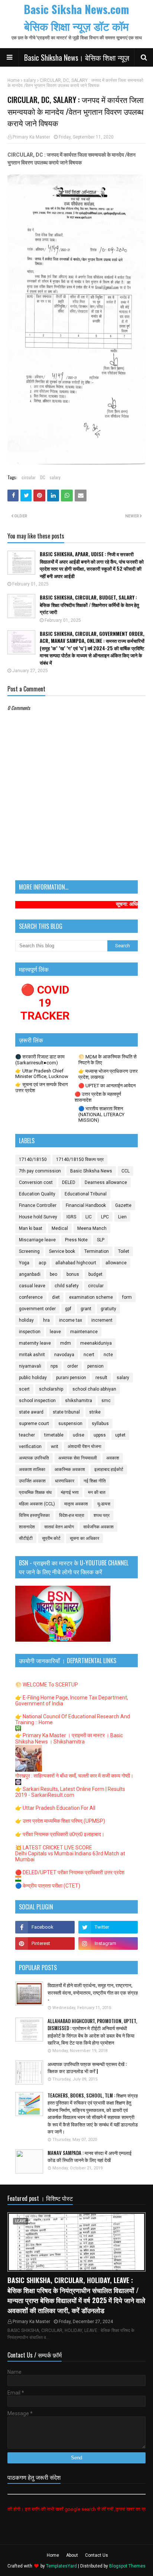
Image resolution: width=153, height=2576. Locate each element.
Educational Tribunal (86, 1194)
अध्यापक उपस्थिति (34, 1458)
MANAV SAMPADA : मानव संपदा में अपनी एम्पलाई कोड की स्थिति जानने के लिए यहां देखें (89, 2157)
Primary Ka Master (31, 137)
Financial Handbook (86, 1205)
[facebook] (45, 1927)
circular (29, 477)
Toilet (124, 1251)
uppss (100, 1435)
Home (14, 80)
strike (95, 1412)
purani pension (71, 1378)
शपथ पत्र (102, 1515)
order (73, 1366)
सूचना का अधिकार (84, 1538)
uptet (120, 1435)
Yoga (24, 1263)
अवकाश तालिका (32, 1469)
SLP (101, 1240)
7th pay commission (40, 1171)
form (127, 1297)
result (101, 1378)
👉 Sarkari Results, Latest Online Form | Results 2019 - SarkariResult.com (70, 1792)
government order (37, 1309)
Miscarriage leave (37, 1240)
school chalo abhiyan (94, 1389)
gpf (68, 1309)
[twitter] (108, 1927)
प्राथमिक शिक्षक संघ (35, 1492)
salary (30, 80)
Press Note (76, 1240)
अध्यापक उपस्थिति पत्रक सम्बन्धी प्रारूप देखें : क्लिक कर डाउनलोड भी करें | (87, 2068)
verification (30, 1447)
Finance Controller (38, 1205)
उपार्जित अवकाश (32, 1481)
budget (95, 1274)
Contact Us (97, 2555)
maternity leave (35, 1343)
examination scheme (91, 1297)
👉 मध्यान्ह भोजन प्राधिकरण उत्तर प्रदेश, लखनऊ (108, 1074)
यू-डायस (104, 1504)
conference (31, 1297)
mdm (66, 1343)
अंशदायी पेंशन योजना (84, 1447)
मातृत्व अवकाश (76, 1504)
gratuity (108, 1309)
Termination (97, 1251)
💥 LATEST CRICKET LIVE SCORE (54, 1848)
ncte (108, 1355)
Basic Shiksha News (91, 1171)
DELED (69, 1182)
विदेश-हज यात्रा (72, 1515)
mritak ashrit (32, 1355)
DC (43, 477)
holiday (26, 1320)
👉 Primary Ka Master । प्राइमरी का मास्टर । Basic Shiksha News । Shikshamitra (69, 1739)
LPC (105, 1217)
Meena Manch (92, 1228)
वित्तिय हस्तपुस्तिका (34, 1515)
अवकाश (113, 1458)
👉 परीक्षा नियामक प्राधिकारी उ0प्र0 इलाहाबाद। (60, 1834)
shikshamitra (79, 1401)
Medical (60, 1228)
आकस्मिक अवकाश (70, 1469)
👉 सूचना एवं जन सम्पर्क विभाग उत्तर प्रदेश (42, 1087)
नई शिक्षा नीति (95, 1481)
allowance (116, 1263)
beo (53, 1274)
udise (79, 1435)
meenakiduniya (96, 1343)
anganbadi (30, 1274)
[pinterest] (45, 1943)
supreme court (34, 1424)
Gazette (123, 1205)
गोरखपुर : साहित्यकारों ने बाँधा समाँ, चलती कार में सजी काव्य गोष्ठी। (74, 1776)
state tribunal (66, 1412)
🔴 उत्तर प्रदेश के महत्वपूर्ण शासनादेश (98, 1097)
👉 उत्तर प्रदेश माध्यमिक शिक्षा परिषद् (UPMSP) (60, 1821)
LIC (89, 1217)
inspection (30, 1332)
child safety (67, 1286)
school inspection (37, 1401)
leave (55, 1332)
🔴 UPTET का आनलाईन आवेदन (107, 1086)
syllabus (100, 1424)
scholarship (51, 1389)
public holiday (33, 1378)
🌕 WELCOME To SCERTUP (47, 1685)
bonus (73, 1274)
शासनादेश (27, 1527)
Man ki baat (31, 1228)
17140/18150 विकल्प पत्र (80, 1159)
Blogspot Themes (127, 2566)
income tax (71, 1320)
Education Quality (37, 1194)
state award (31, 1412)
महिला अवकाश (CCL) (37, 1504)
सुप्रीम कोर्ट (51, 1538)
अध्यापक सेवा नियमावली (78, 1458)
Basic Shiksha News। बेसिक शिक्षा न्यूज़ (77, 57)
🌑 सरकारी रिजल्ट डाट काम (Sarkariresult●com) (40, 1060)
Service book (62, 1251)
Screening (29, 1251)
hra (46, 1320)
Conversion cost (36, 1182)
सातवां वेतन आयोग (59, 1527)
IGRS (71, 1217)
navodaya (64, 1355)
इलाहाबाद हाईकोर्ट (109, 1469)
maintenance (84, 1332)
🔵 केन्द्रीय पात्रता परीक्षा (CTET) (48, 1886)
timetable (54, 1435)
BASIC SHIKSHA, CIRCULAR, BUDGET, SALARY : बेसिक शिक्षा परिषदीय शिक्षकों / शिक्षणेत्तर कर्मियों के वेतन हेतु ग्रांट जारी (89, 605)
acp (42, 1263)
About (72, 2555)
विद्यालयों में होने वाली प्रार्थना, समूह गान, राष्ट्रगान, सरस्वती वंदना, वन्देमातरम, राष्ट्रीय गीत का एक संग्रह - (93, 1992)
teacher (27, 1435)
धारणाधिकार (65, 1481)
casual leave (32, 1286)
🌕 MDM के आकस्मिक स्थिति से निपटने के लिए (108, 1060)
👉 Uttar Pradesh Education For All (55, 1808)
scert (24, 1389)
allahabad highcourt (76, 1263)
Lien (122, 1217)
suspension (70, 1424)
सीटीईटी (26, 1538)
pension (95, 1366)
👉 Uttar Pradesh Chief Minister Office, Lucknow (42, 1074)
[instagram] (108, 1943)
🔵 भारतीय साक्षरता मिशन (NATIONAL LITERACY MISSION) (101, 1114)
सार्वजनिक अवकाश (98, 1527)
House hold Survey (38, 1217)
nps (54, 1366)
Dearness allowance (106, 1182)
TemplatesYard (61, 2566)
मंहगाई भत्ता (70, 1492)
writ (55, 1447)
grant (86, 1309)
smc (106, 1401)
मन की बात (97, 1492)
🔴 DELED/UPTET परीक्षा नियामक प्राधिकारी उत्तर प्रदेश (70, 1872)
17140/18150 (33, 1159)
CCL (126, 1171)
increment (102, 1320)
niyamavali (30, 1366)
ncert (89, 1355)
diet (56, 1297)
